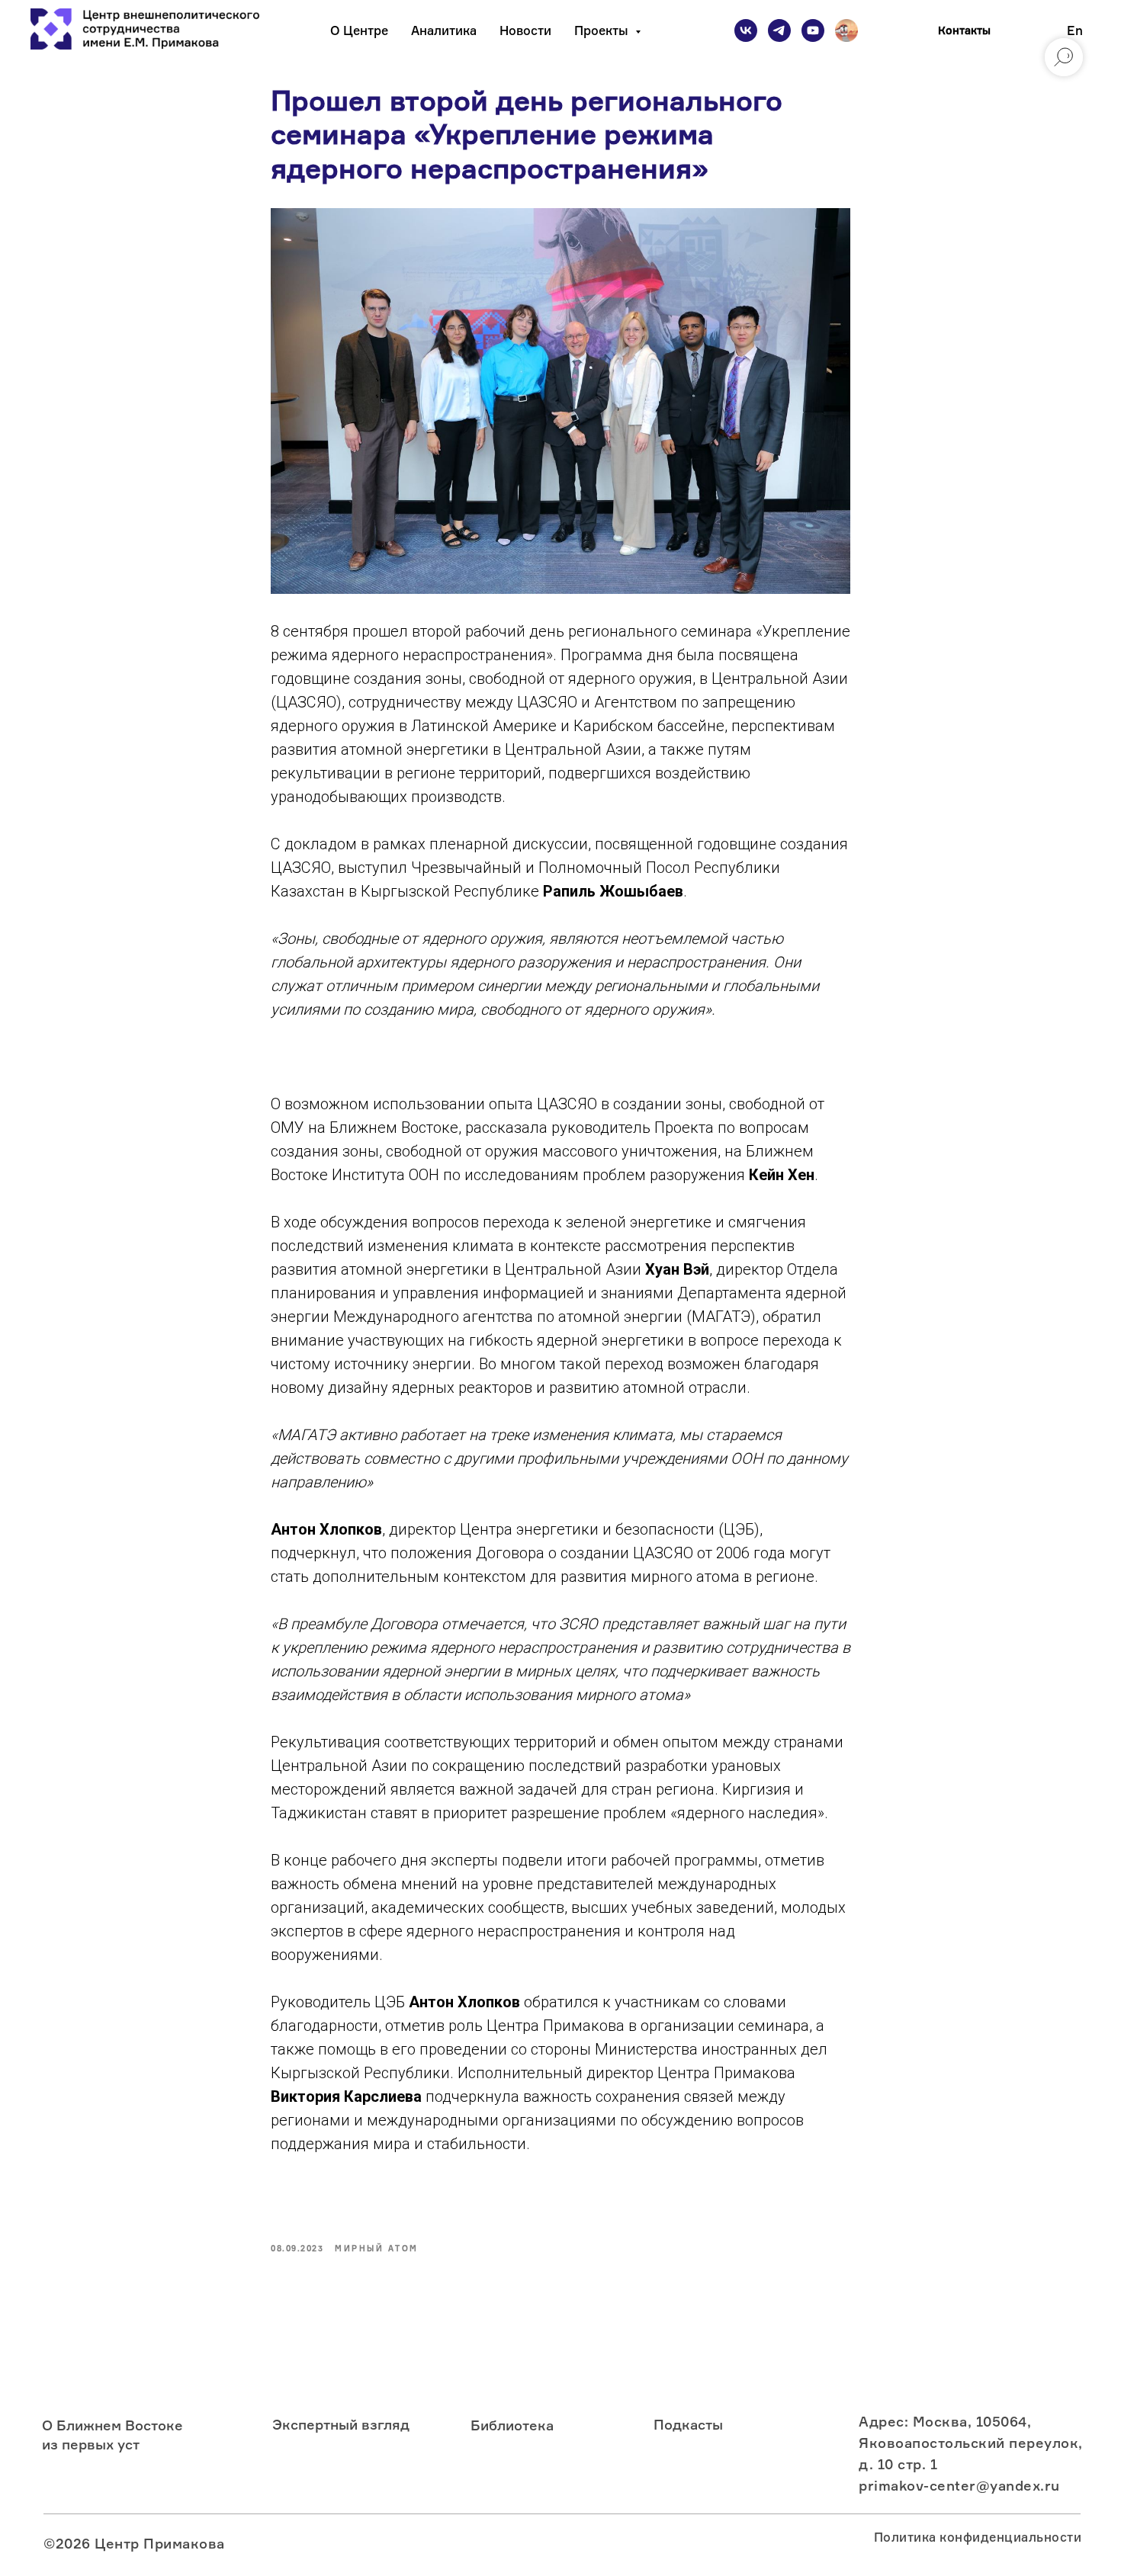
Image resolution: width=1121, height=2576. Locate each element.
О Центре (359, 30)
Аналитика (444, 30)
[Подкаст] (846, 30)
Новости (525, 30)
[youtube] (813, 30)
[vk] (746, 30)
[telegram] (779, 30)
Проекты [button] (603, 30)
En (1075, 30)
